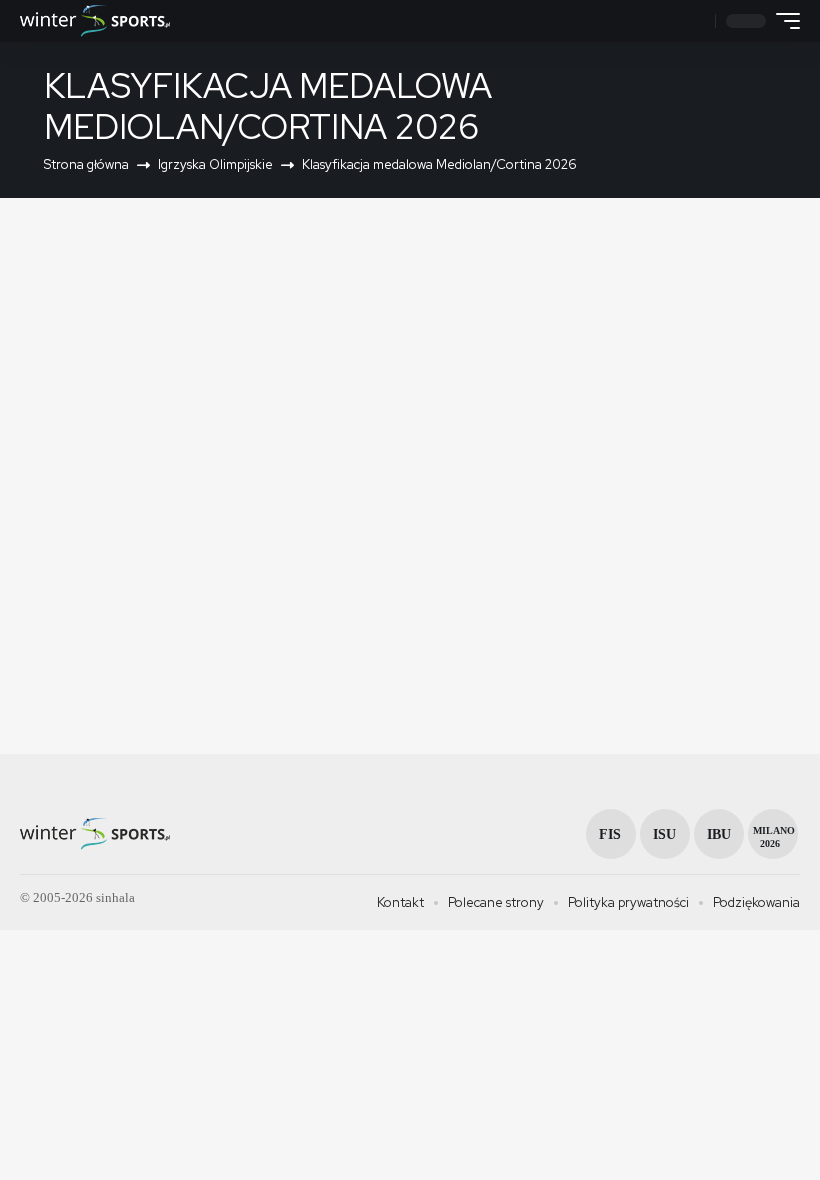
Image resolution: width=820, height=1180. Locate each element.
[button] (697, 21)
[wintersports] (95, 21)
